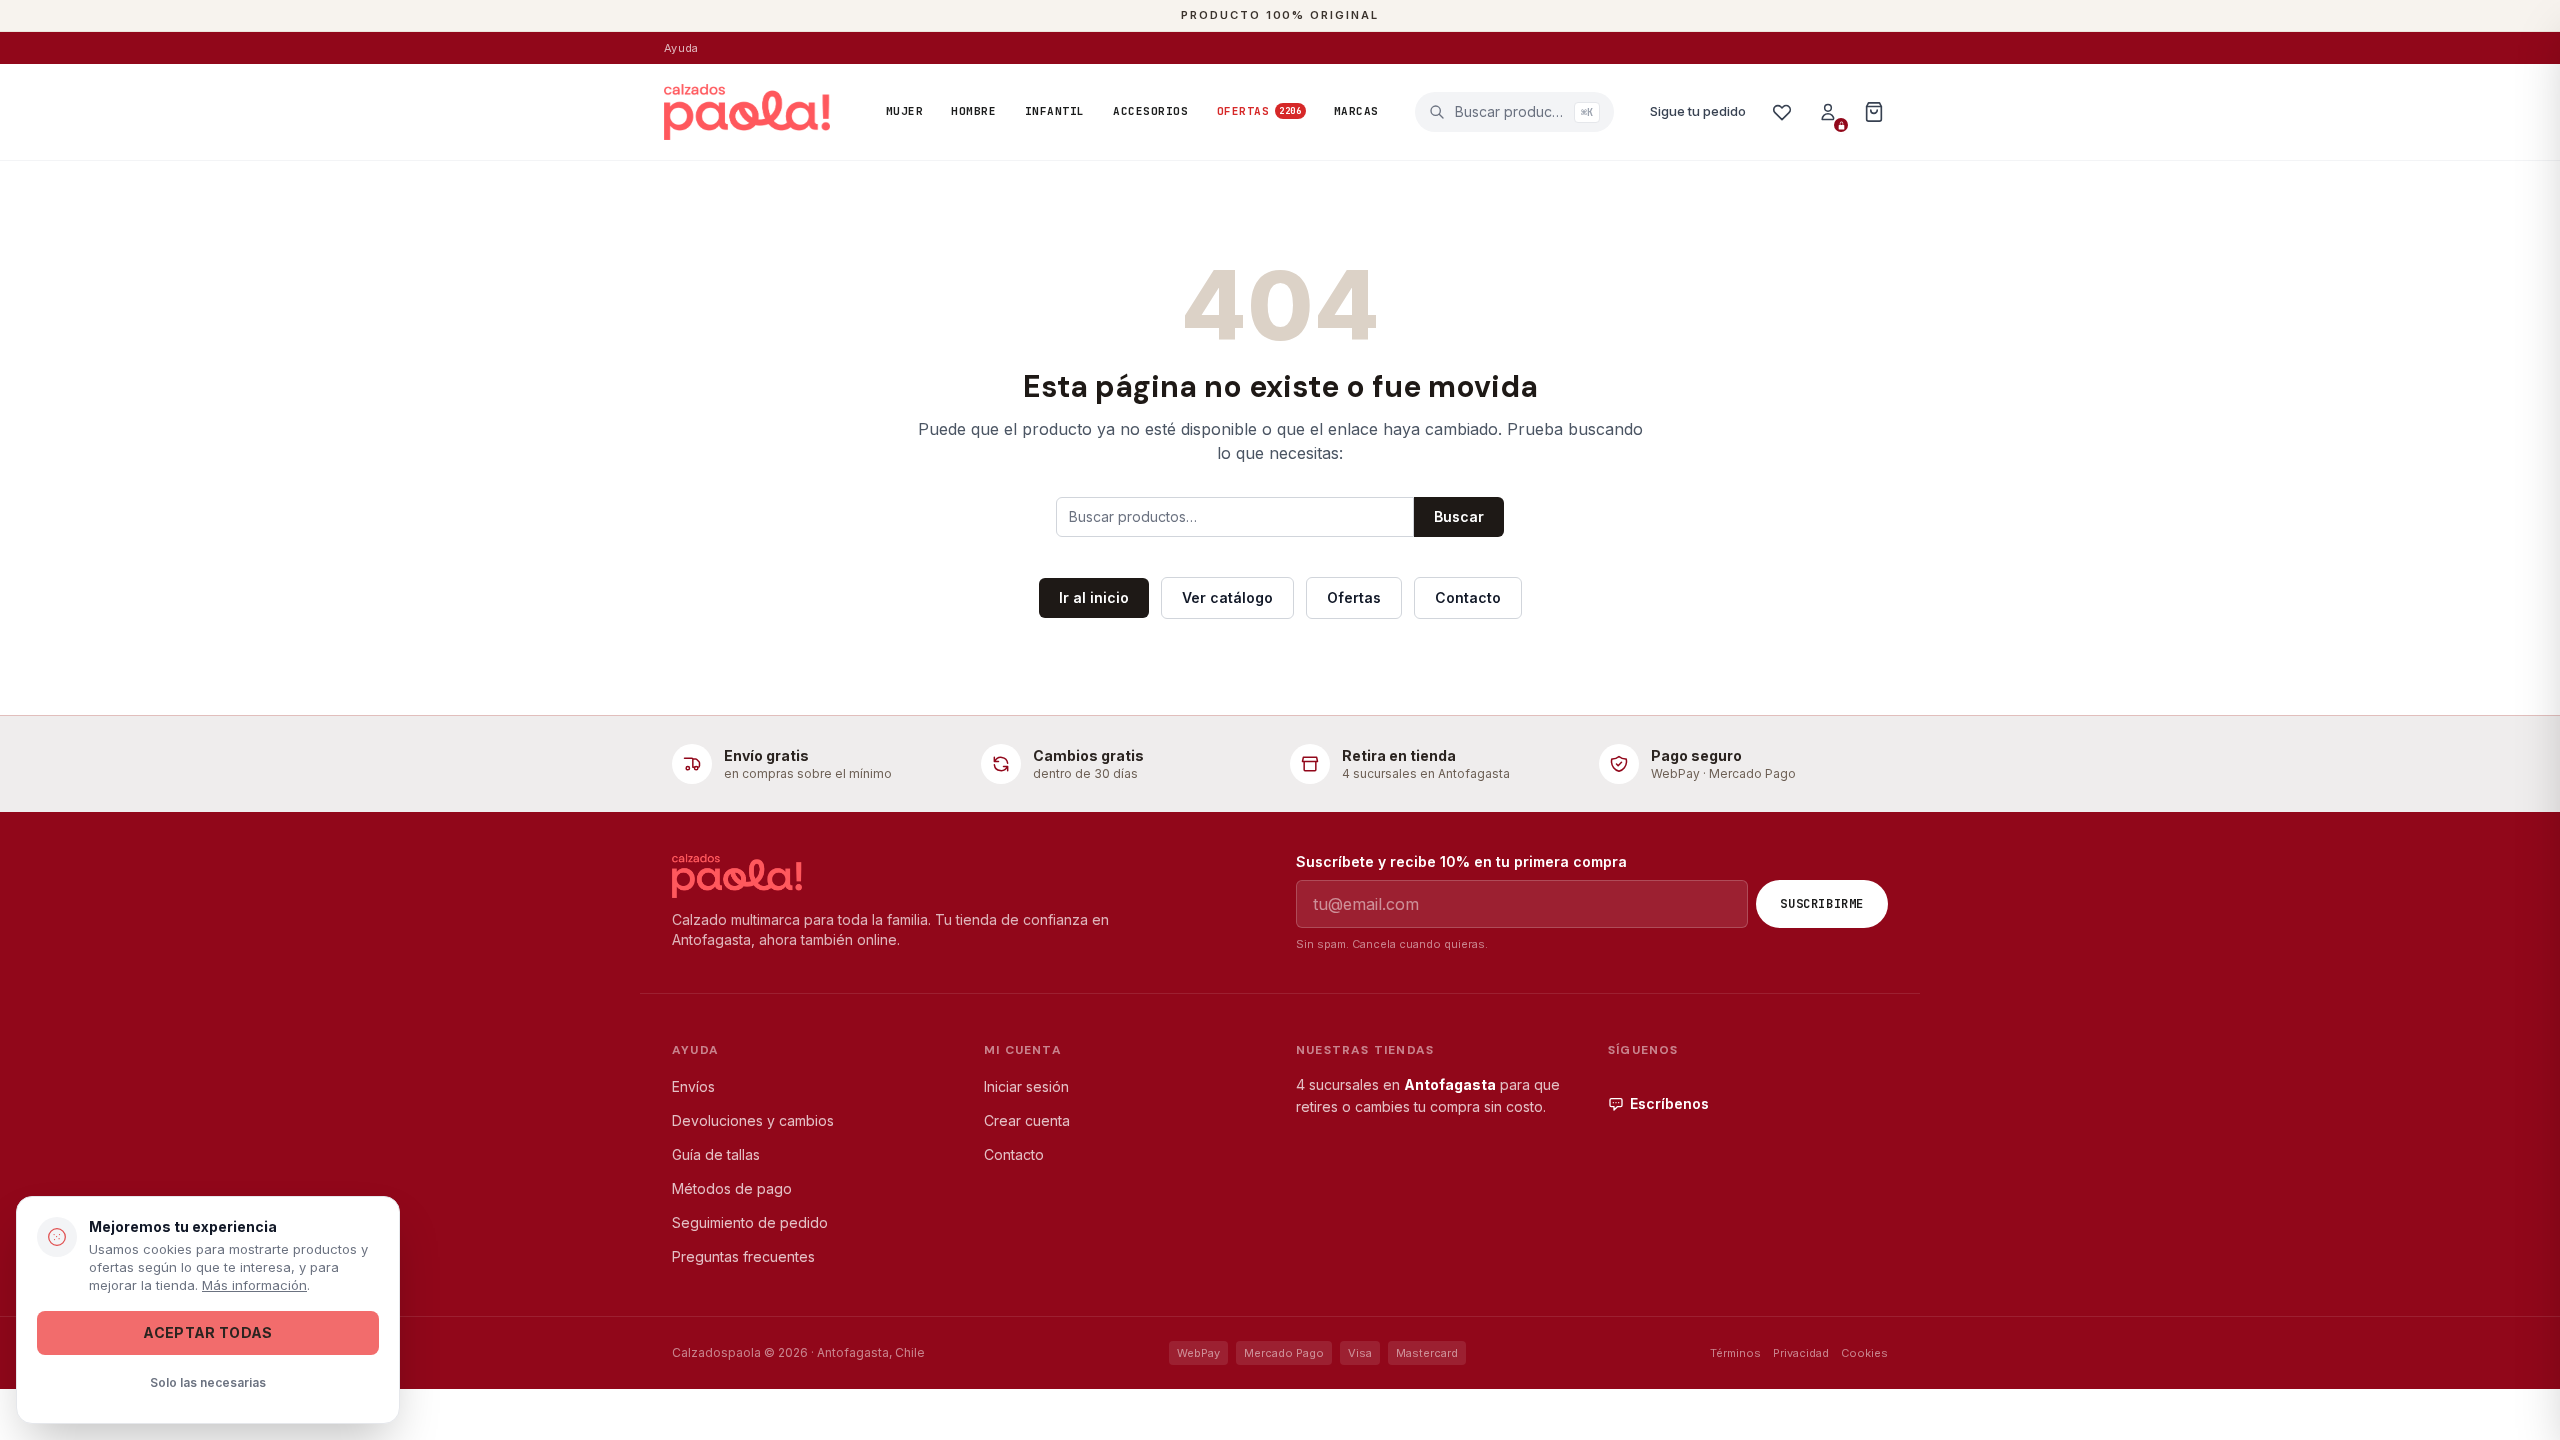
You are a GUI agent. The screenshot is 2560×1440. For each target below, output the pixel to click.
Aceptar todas (208, 1332)
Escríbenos (1669, 1103)
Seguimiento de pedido (750, 1222)
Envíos (693, 1086)
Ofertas (1259, 111)
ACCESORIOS (1151, 111)
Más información (254, 1285)
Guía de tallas (716, 1154)
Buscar (1459, 516)
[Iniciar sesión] (1828, 112)
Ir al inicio (1094, 597)
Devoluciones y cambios (753, 1120)
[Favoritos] (1782, 112)
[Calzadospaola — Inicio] (747, 112)
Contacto (1468, 597)
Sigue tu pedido (1698, 111)
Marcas (1356, 111)
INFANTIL (1055, 111)
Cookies (1864, 1353)
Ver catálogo (1227, 597)
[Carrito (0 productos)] (1874, 112)
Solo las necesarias (208, 1382)
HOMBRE (973, 111)
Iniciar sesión (1026, 1086)
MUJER (905, 111)
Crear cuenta (1027, 1120)
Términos (1735, 1353)
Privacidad (1801, 1353)
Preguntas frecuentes (743, 1256)
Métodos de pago (732, 1188)
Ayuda (681, 48)
